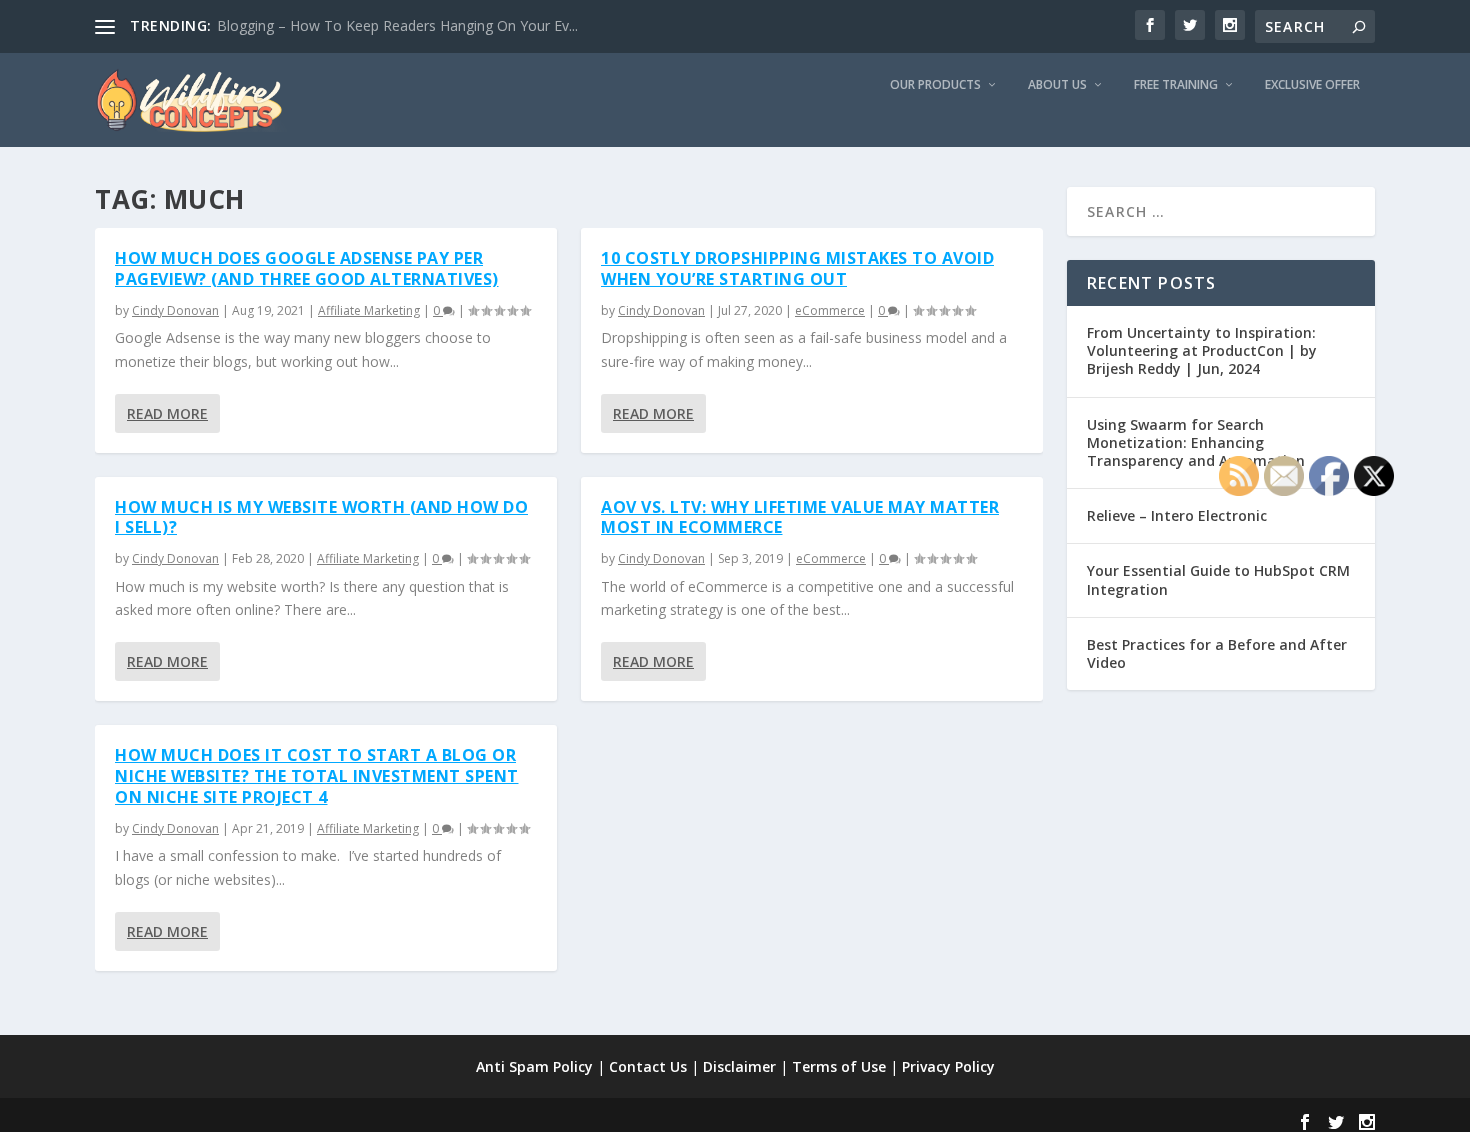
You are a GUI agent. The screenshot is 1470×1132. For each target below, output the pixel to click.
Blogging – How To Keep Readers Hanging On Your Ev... (397, 25)
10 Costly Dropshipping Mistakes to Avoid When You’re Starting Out (797, 268)
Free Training (1176, 85)
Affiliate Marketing (369, 310)
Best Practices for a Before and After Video (1217, 653)
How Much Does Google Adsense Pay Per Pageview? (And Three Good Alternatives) (307, 268)
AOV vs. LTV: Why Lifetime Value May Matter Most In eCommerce (800, 517)
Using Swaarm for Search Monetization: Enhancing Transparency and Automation (1196, 442)
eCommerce (830, 310)
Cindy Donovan (175, 310)
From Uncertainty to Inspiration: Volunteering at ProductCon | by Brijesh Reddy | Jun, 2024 (1202, 350)
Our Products (935, 85)
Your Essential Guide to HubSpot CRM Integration (1218, 579)
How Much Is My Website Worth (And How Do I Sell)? (321, 517)
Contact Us (648, 1066)
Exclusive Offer (1312, 85)
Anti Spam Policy (534, 1066)
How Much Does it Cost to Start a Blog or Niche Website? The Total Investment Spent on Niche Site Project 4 (317, 776)
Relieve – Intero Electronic (1177, 515)
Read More (167, 413)
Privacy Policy (948, 1066)
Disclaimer (739, 1066)
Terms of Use (839, 1066)
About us (1057, 85)
